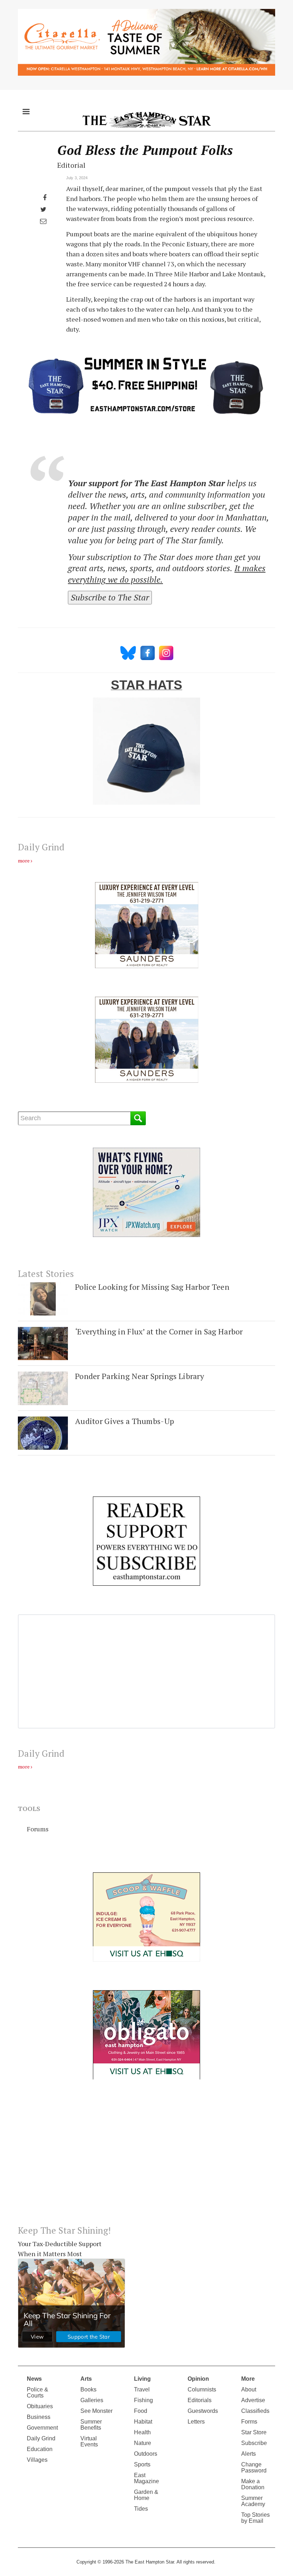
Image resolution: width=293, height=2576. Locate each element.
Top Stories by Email (255, 2518)
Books (88, 2389)
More (248, 2379)
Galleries (92, 2400)
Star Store (254, 2432)
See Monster (96, 2411)
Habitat (143, 2422)
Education (40, 2449)
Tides (141, 2509)
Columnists (202, 2389)
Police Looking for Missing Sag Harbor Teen (152, 1287)
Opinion (198, 2379)
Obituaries (40, 2406)
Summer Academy (253, 2501)
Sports (142, 2464)
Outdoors (146, 2454)
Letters (196, 2422)
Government (42, 2428)
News (34, 2379)
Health (142, 2432)
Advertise (253, 2400)
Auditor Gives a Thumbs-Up (125, 1421)
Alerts (249, 2454)
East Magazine (146, 2478)
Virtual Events (89, 2441)
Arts (86, 2379)
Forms (249, 2422)
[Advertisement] (146, 2158)
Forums (38, 1829)
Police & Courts (38, 2393)
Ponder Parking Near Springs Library (140, 1376)
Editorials (200, 2400)
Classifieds (255, 2411)
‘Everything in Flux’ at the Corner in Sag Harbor (159, 1331)
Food (141, 2411)
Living (142, 2379)
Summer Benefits (91, 2425)
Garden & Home (146, 2495)
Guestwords (203, 2411)
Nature (143, 2443)
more (24, 861)
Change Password (254, 2467)
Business (39, 2417)
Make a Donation (253, 2484)
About (249, 2389)
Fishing (143, 2400)
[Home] (146, 120)
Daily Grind (41, 2438)
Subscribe (254, 2443)
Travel (142, 2389)
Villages (37, 2460)
